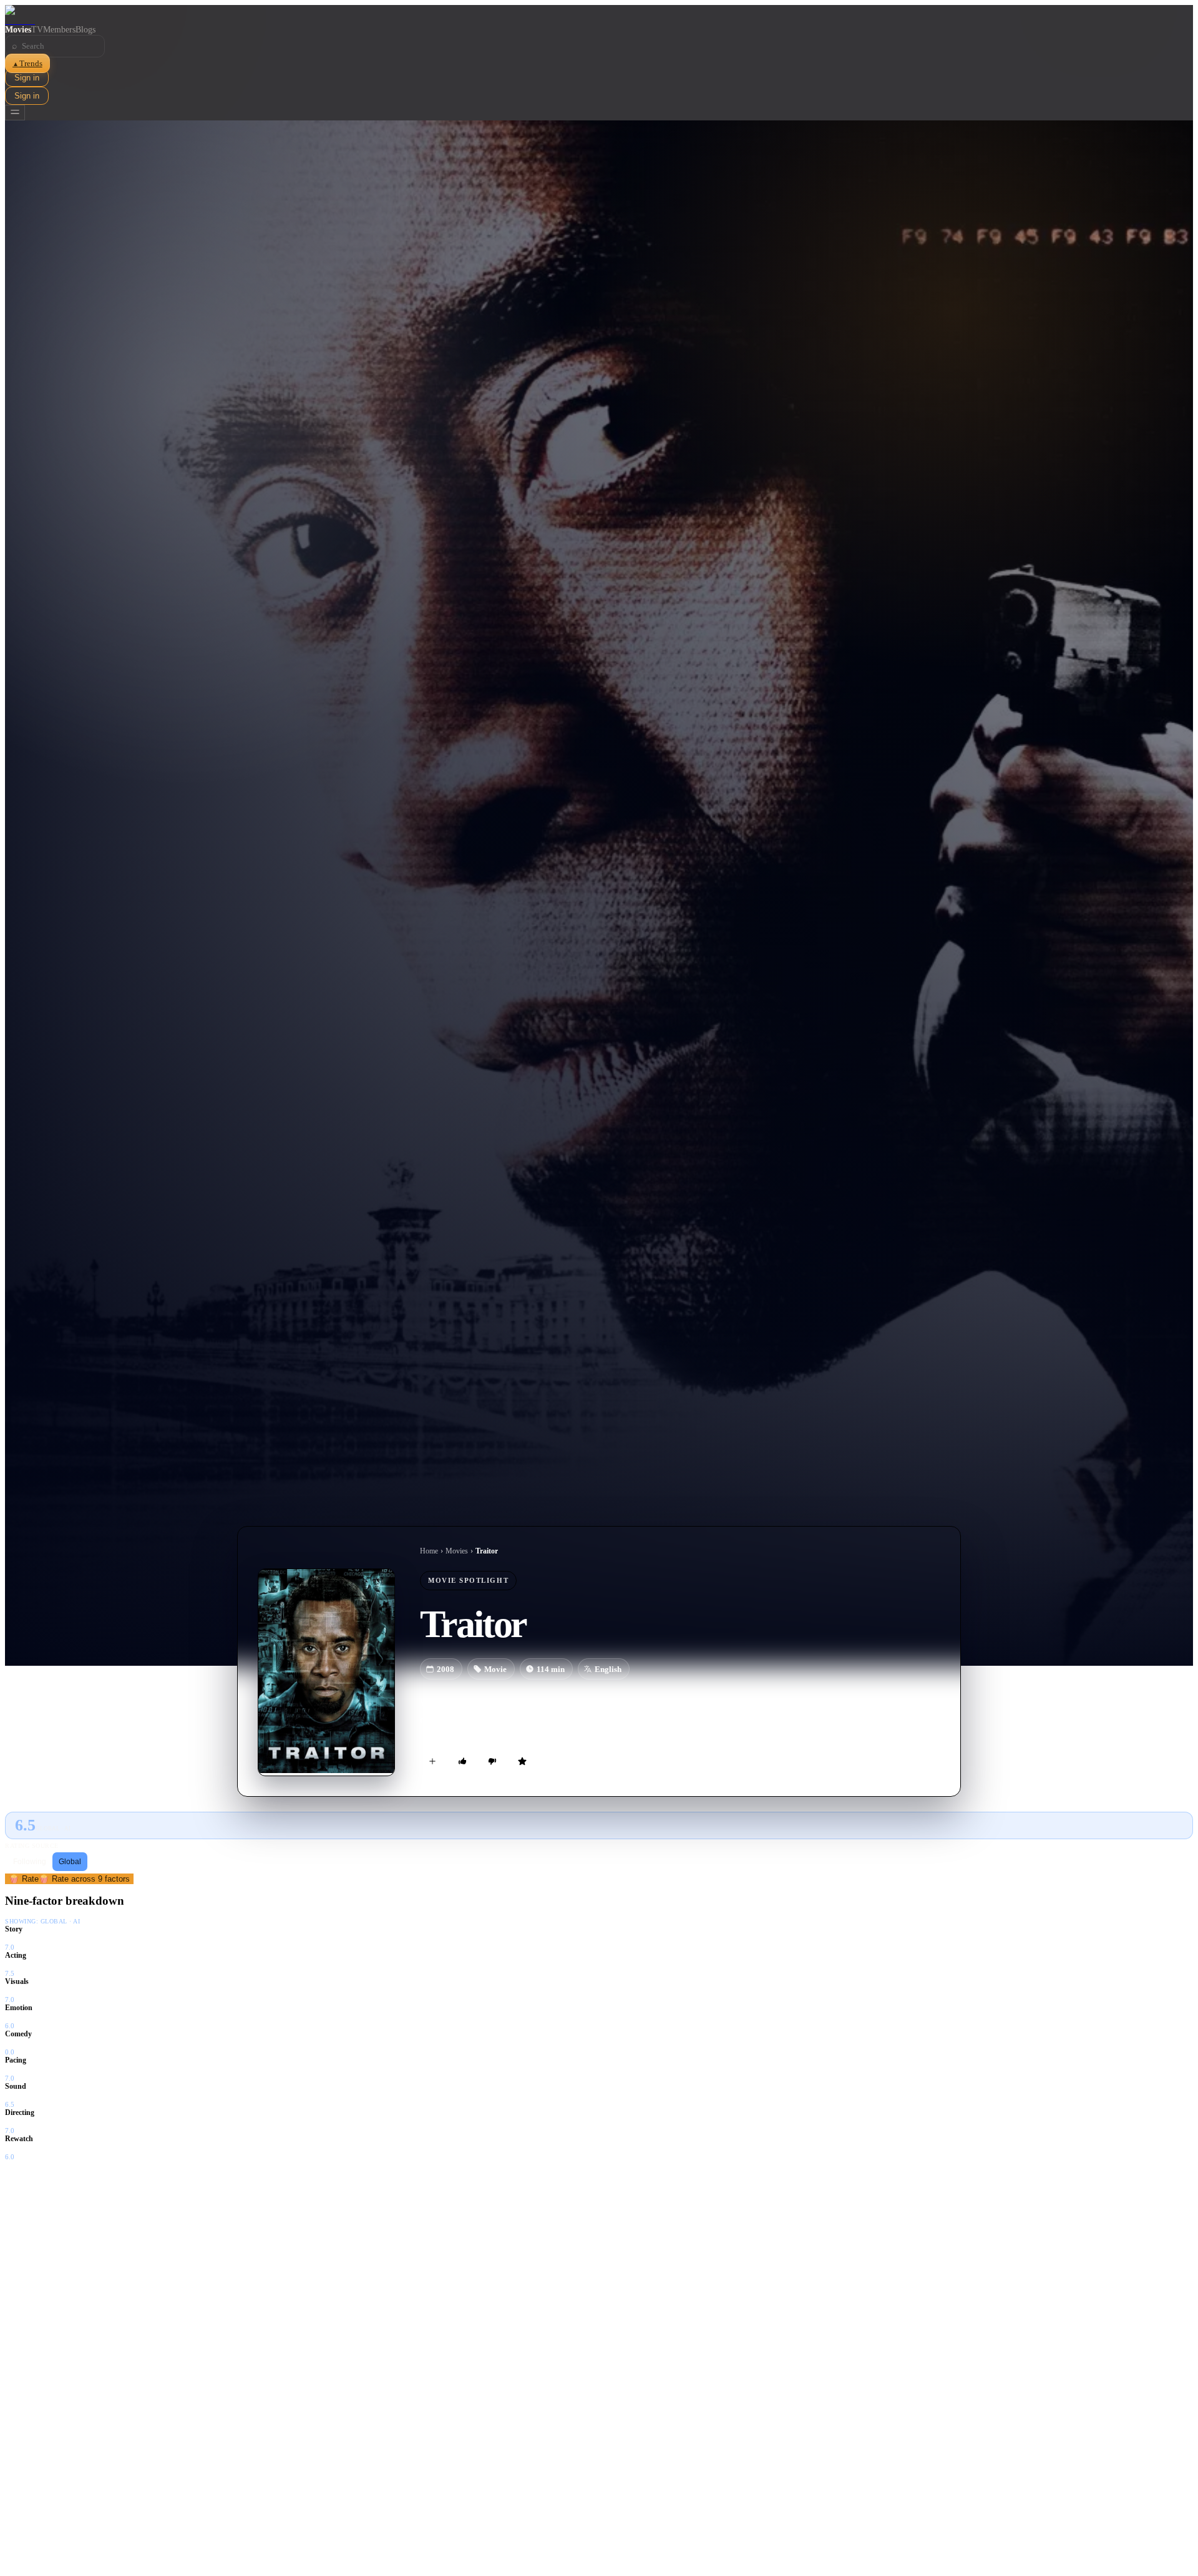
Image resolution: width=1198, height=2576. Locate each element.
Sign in (27, 78)
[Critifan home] (599, 15)
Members (59, 30)
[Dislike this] (492, 1761)
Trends (27, 63)
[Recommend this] (462, 1761)
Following (30, 1862)
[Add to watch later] (432, 1761)
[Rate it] (522, 1761)
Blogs (85, 30)
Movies (18, 30)
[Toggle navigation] (15, 113)
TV (37, 30)
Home (429, 1551)
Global (70, 1862)
